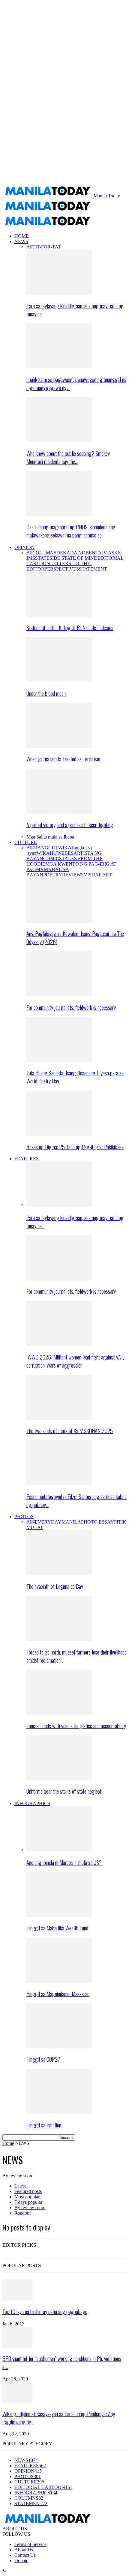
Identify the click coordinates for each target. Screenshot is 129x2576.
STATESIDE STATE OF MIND (66, 558)
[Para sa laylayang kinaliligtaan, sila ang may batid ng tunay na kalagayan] (59, 293)
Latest (20, 2186)
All (29, 247)
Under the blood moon (46, 693)
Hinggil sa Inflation (44, 2125)
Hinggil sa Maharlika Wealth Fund (57, 1928)
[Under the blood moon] (59, 681)
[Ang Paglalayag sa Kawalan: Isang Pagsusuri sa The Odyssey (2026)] (59, 921)
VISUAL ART (98, 875)
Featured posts (28, 2191)
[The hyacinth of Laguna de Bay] (59, 1574)
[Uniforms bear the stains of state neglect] (59, 1779)
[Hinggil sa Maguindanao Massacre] (59, 1981)
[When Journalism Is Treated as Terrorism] (59, 746)
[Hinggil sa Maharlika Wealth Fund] (59, 1915)
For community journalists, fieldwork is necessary (71, 1007)
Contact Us (25, 2555)
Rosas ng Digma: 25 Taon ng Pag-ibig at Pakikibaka (75, 1147)
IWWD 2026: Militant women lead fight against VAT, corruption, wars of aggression (75, 1361)
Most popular (27, 2197)
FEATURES (27, 1159)
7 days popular (28, 2202)
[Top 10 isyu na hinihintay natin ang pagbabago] (17, 2299)
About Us (24, 2550)
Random (22, 2213)
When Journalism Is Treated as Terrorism (63, 759)
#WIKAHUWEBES (54, 853)
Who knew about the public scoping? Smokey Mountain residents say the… (68, 457)
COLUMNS (44, 553)
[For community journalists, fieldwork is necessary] (59, 995)
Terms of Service (30, 2544)
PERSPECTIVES (62, 569)
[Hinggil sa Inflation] (59, 2112)
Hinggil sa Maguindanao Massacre (58, 1994)
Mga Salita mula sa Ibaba (50, 837)
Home (8, 2143)
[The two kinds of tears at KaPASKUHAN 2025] (59, 1418)
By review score (30, 2208)
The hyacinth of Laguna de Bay (55, 1586)
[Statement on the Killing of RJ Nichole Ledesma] (59, 615)
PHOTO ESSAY (97, 1522)
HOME (22, 236)
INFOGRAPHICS (32, 1803)
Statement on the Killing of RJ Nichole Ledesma (70, 627)
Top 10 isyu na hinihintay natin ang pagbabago (45, 2311)
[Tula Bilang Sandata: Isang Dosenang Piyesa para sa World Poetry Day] (59, 1060)
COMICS (52, 859)
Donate (21, 2561)
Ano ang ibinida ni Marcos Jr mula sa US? (64, 1862)
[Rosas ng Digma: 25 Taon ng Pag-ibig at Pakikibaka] (59, 1134)
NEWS (21, 241)
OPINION (24, 547)
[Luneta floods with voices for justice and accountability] (59, 1713)
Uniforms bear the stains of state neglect (64, 1791)
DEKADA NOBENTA (79, 553)
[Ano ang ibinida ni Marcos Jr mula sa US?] (59, 1850)
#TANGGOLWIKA (52, 848)
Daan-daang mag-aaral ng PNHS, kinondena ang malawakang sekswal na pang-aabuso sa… (71, 531)
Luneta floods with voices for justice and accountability (76, 1726)
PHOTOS (24, 1516)
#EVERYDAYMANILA (57, 1522)
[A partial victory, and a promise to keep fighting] (59, 812)
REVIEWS (73, 875)
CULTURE (26, 842)
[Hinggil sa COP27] (59, 2047)
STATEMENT (93, 569)
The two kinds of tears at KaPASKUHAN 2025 (70, 1431)
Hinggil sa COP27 (43, 2059)
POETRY (53, 875)
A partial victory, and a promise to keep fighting (70, 825)
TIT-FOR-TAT (47, 247)
